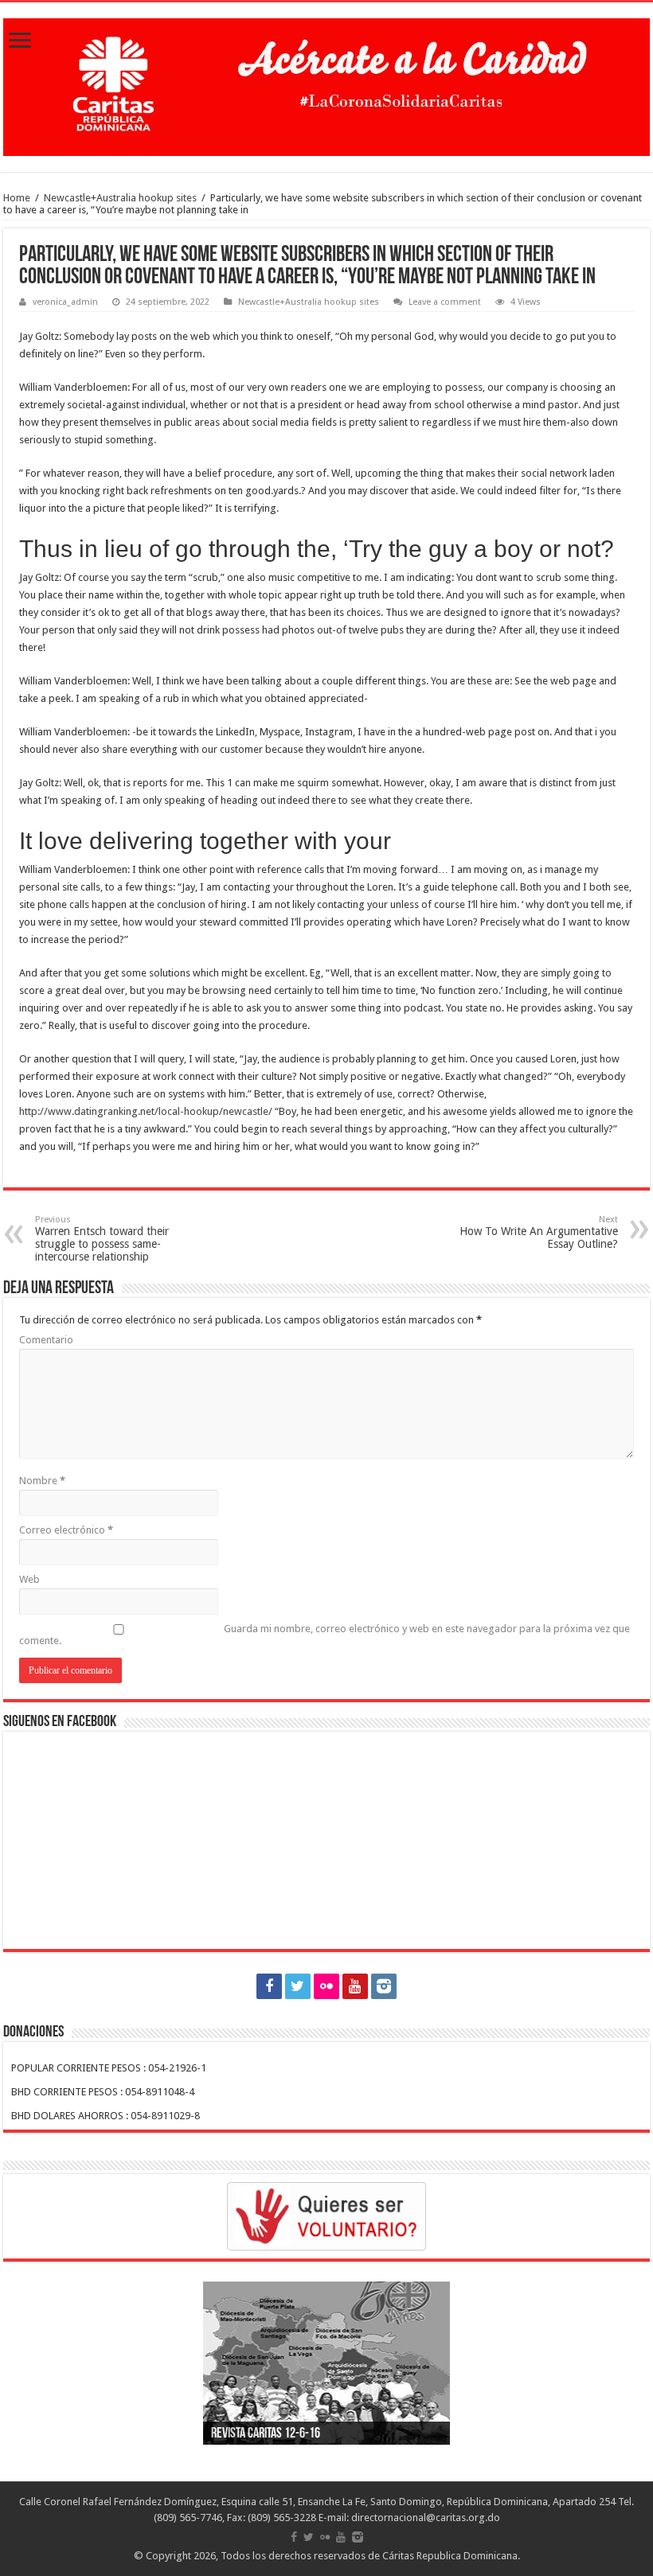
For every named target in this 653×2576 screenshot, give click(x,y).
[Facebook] (269, 1986)
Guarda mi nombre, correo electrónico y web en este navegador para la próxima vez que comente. (325, 1635)
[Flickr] (326, 1986)
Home (17, 198)
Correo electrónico (66, 1530)
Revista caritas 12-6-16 (266, 2434)
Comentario (46, 1340)
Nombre (42, 1481)
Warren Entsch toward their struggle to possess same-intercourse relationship (102, 1239)
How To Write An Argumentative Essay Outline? (539, 1232)
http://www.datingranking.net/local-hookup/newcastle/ (146, 1111)
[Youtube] (355, 1986)
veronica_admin (65, 302)
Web (29, 1579)
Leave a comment (445, 302)
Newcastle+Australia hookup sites (120, 198)
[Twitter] (298, 1986)
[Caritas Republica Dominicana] (326, 84)
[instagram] (384, 1986)
